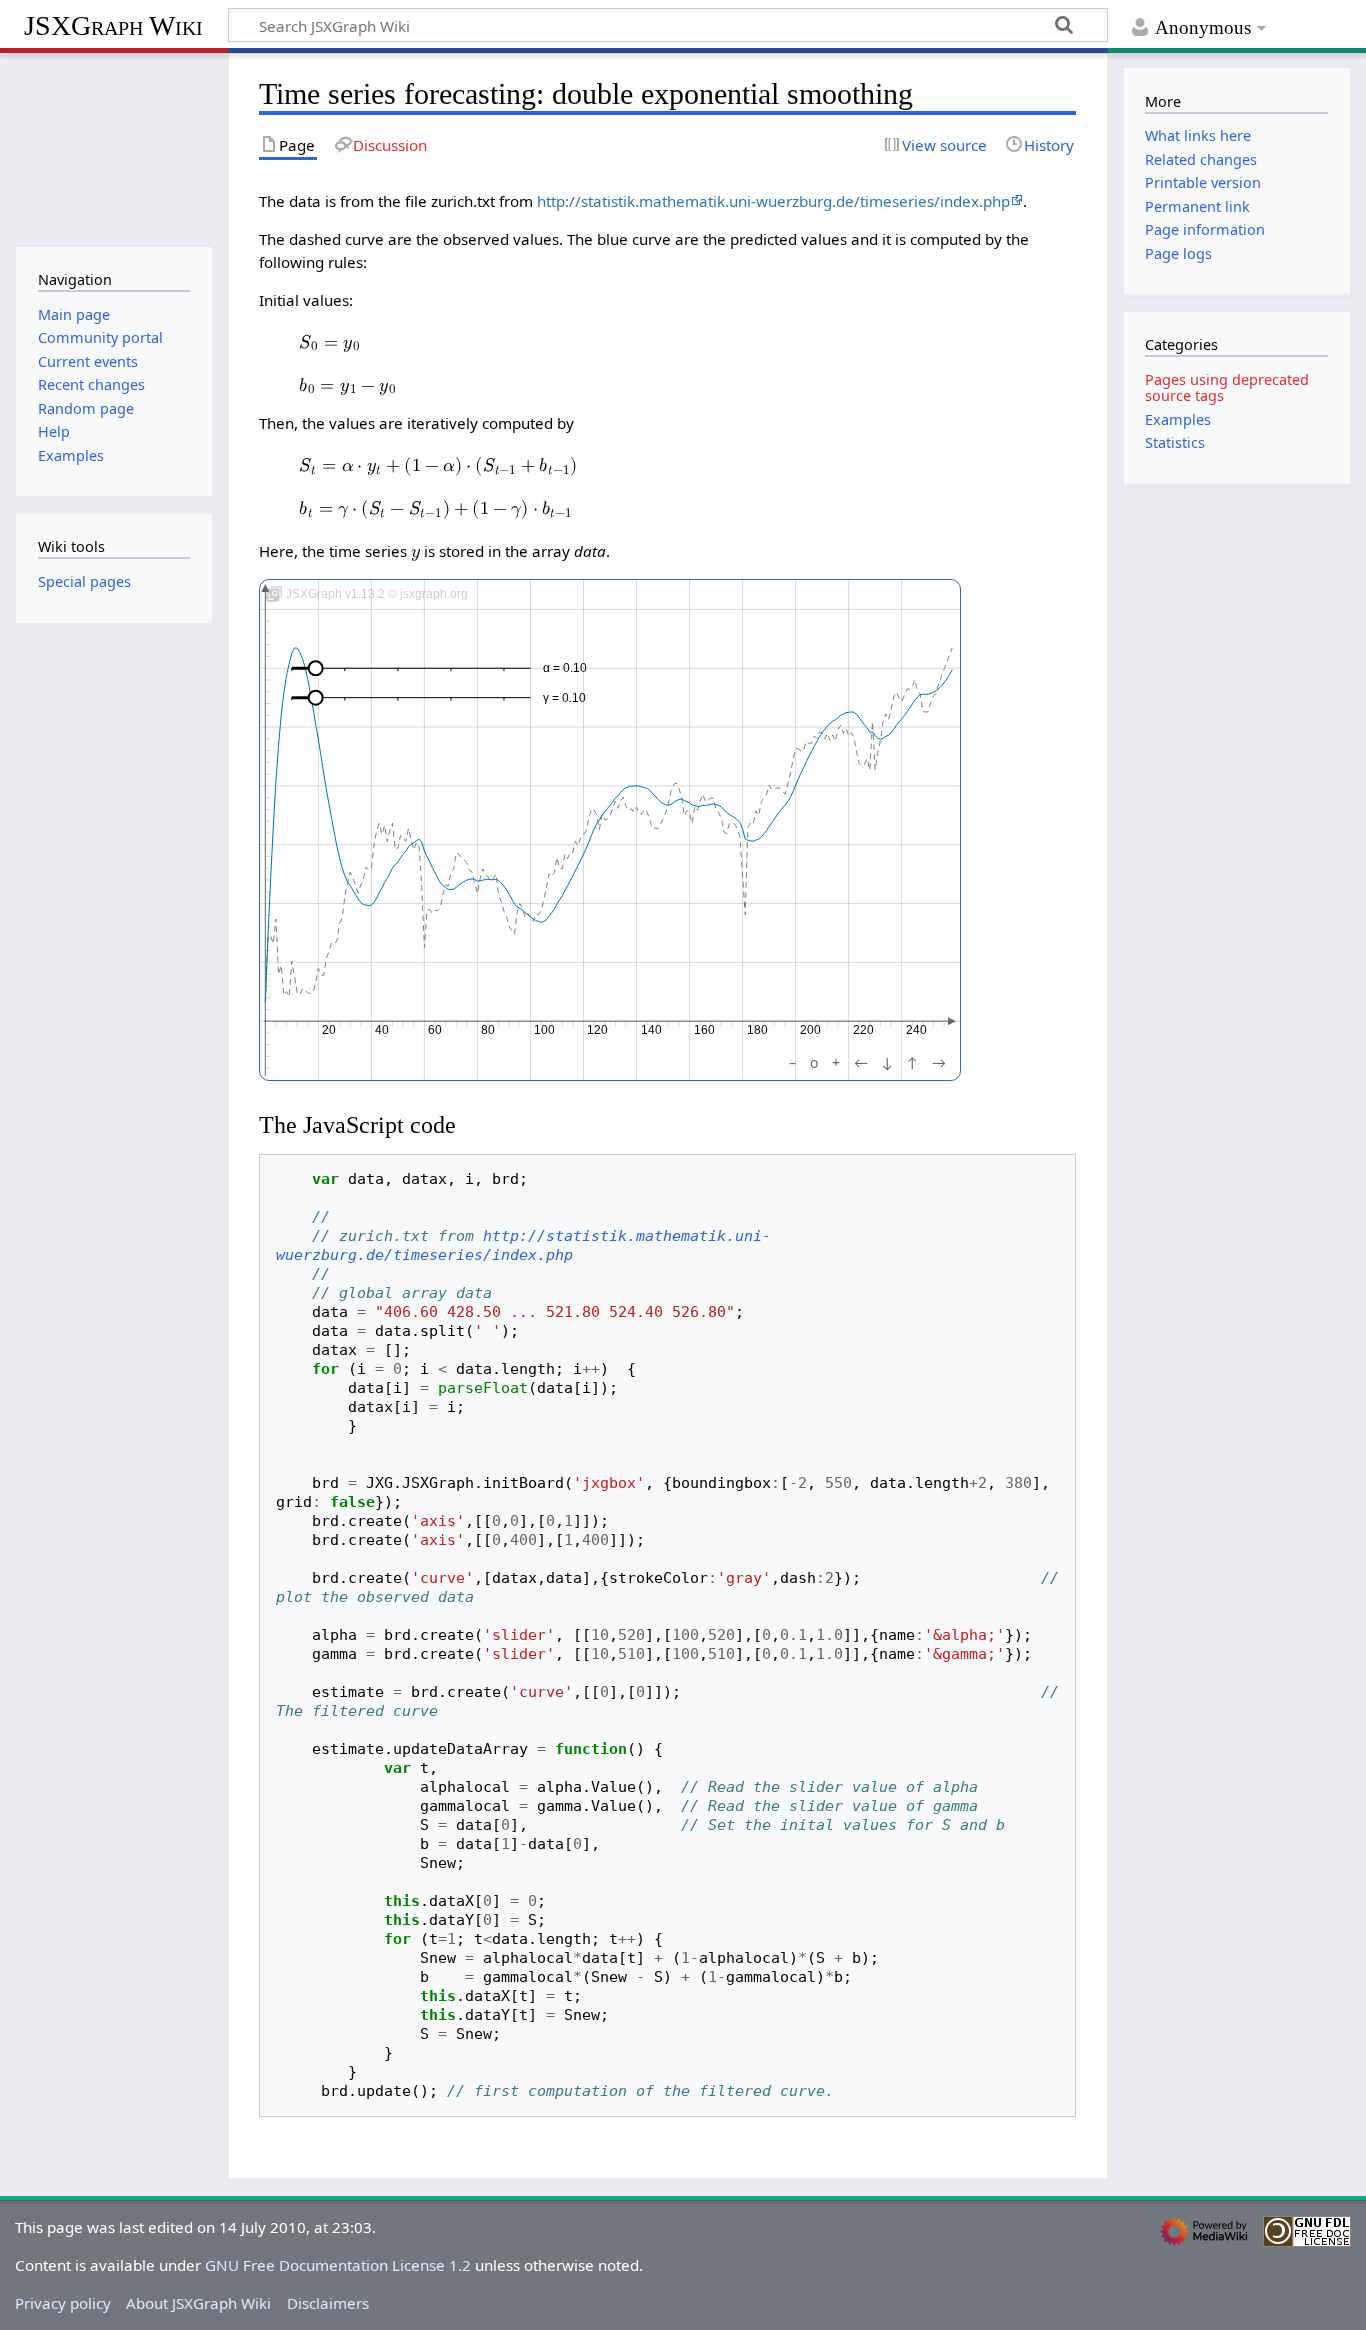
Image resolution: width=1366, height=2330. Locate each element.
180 (757, 1030)
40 (383, 1030)
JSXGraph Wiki (113, 25)
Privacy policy (63, 2303)
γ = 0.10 (564, 698)
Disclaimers (328, 2303)
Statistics (1175, 442)
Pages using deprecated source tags (1227, 387)
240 (916, 1030)
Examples (1178, 419)
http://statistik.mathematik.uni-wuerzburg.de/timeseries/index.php (773, 201)
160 (704, 1030)
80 (489, 1030)
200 (810, 1030)
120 (598, 1030)
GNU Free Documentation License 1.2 (338, 2265)
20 (330, 1030)
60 (436, 1030)
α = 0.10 (565, 668)
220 (863, 1030)
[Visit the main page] (113, 147)
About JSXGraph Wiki (198, 2303)
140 (651, 1030)
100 (545, 1030)
